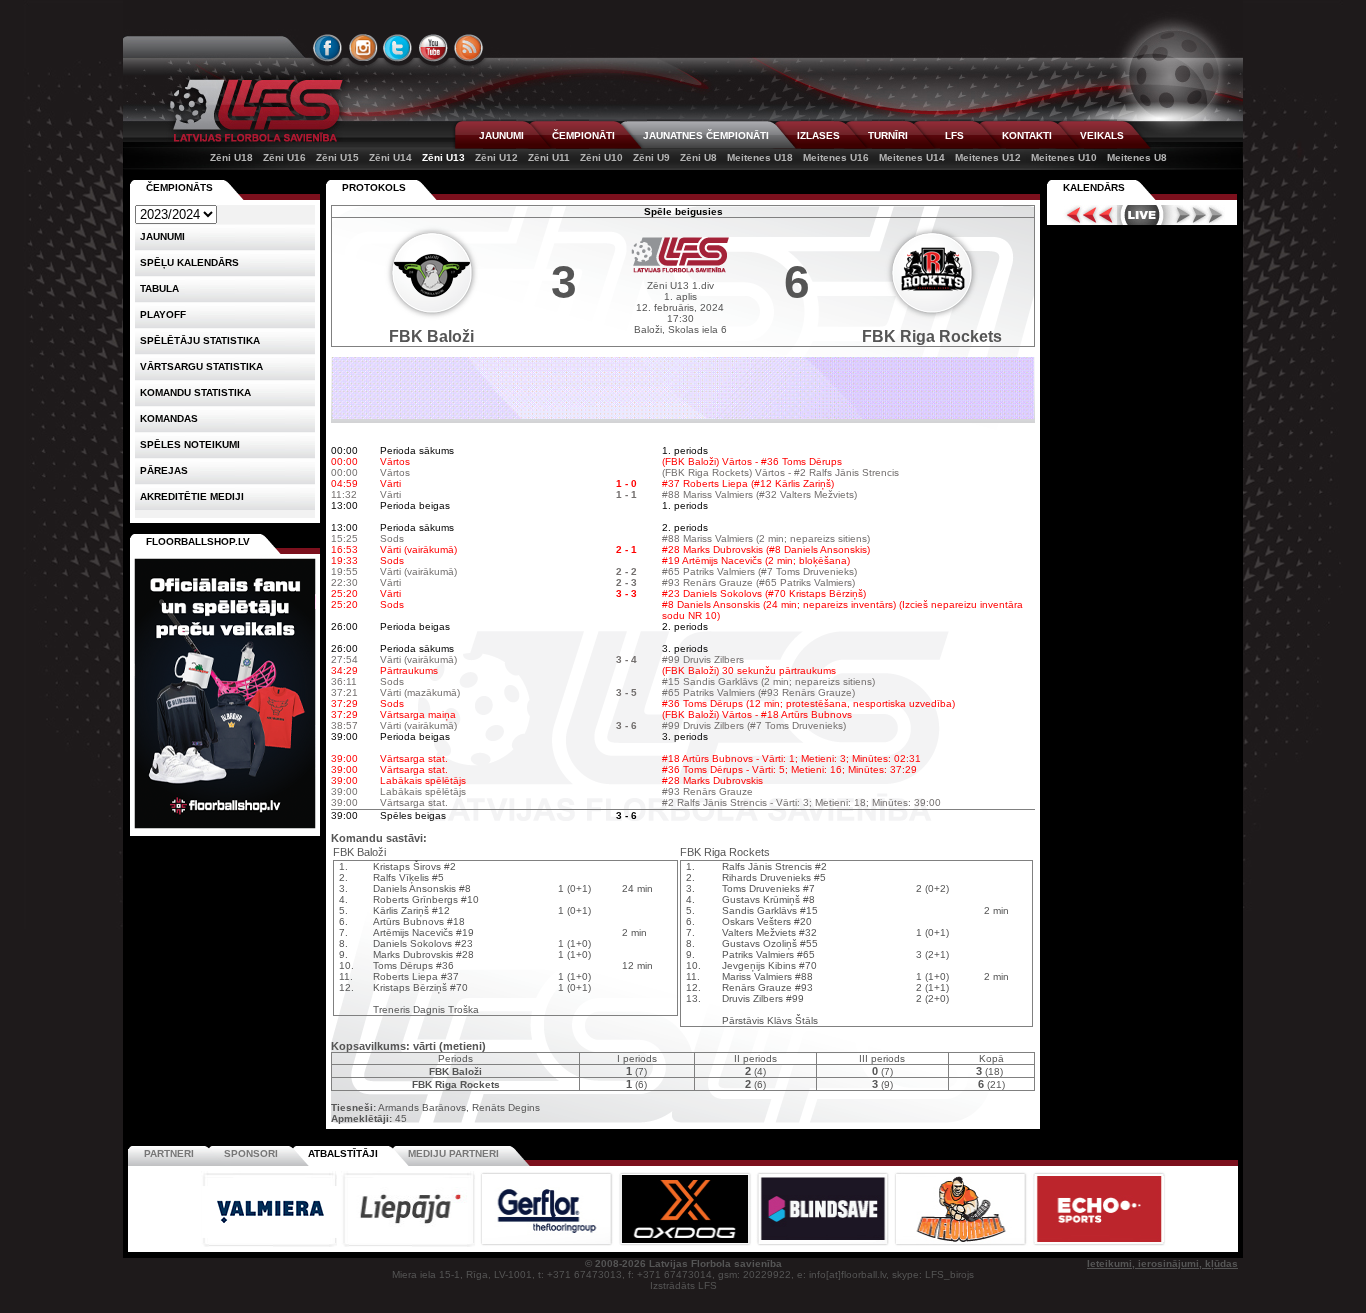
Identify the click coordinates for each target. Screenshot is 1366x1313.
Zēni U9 (651, 157)
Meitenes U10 (1064, 157)
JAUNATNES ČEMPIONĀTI (706, 135)
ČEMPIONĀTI (583, 135)
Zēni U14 (390, 157)
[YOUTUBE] (433, 48)
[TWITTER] (398, 48)
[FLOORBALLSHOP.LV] (225, 829)
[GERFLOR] (548, 1243)
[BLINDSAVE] (824, 1243)
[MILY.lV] (683, 415)
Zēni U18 (231, 157)
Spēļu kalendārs (189, 262)
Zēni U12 (496, 157)
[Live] (1142, 215)
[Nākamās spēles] (1199, 215)
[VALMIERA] (271, 1243)
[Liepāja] (410, 1243)
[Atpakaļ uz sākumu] (253, 110)
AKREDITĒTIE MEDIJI (192, 496)
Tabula (159, 288)
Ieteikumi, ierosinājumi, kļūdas (1162, 1263)
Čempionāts (179, 187)
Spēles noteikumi (190, 444)
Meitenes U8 (1137, 157)
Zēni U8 (698, 157)
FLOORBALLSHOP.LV (198, 541)
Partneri (169, 1153)
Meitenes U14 (912, 157)
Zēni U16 (284, 157)
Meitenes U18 (760, 157)
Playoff (163, 314)
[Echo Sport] (1098, 1243)
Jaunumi (162, 236)
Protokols (374, 187)
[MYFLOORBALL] (962, 1243)
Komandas (169, 418)
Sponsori (251, 1153)
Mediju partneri (453, 1153)
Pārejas (164, 470)
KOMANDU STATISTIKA (195, 392)
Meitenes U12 (988, 157)
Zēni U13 (443, 157)
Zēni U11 (549, 157)
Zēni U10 (601, 157)
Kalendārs (1094, 187)
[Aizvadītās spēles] (1084, 215)
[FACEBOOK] (328, 48)
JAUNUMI (501, 135)
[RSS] (469, 48)
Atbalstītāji (343, 1153)
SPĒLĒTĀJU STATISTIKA (200, 340)
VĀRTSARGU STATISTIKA (201, 366)
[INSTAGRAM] (363, 48)
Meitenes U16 (836, 157)
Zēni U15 (337, 157)
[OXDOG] (686, 1243)
